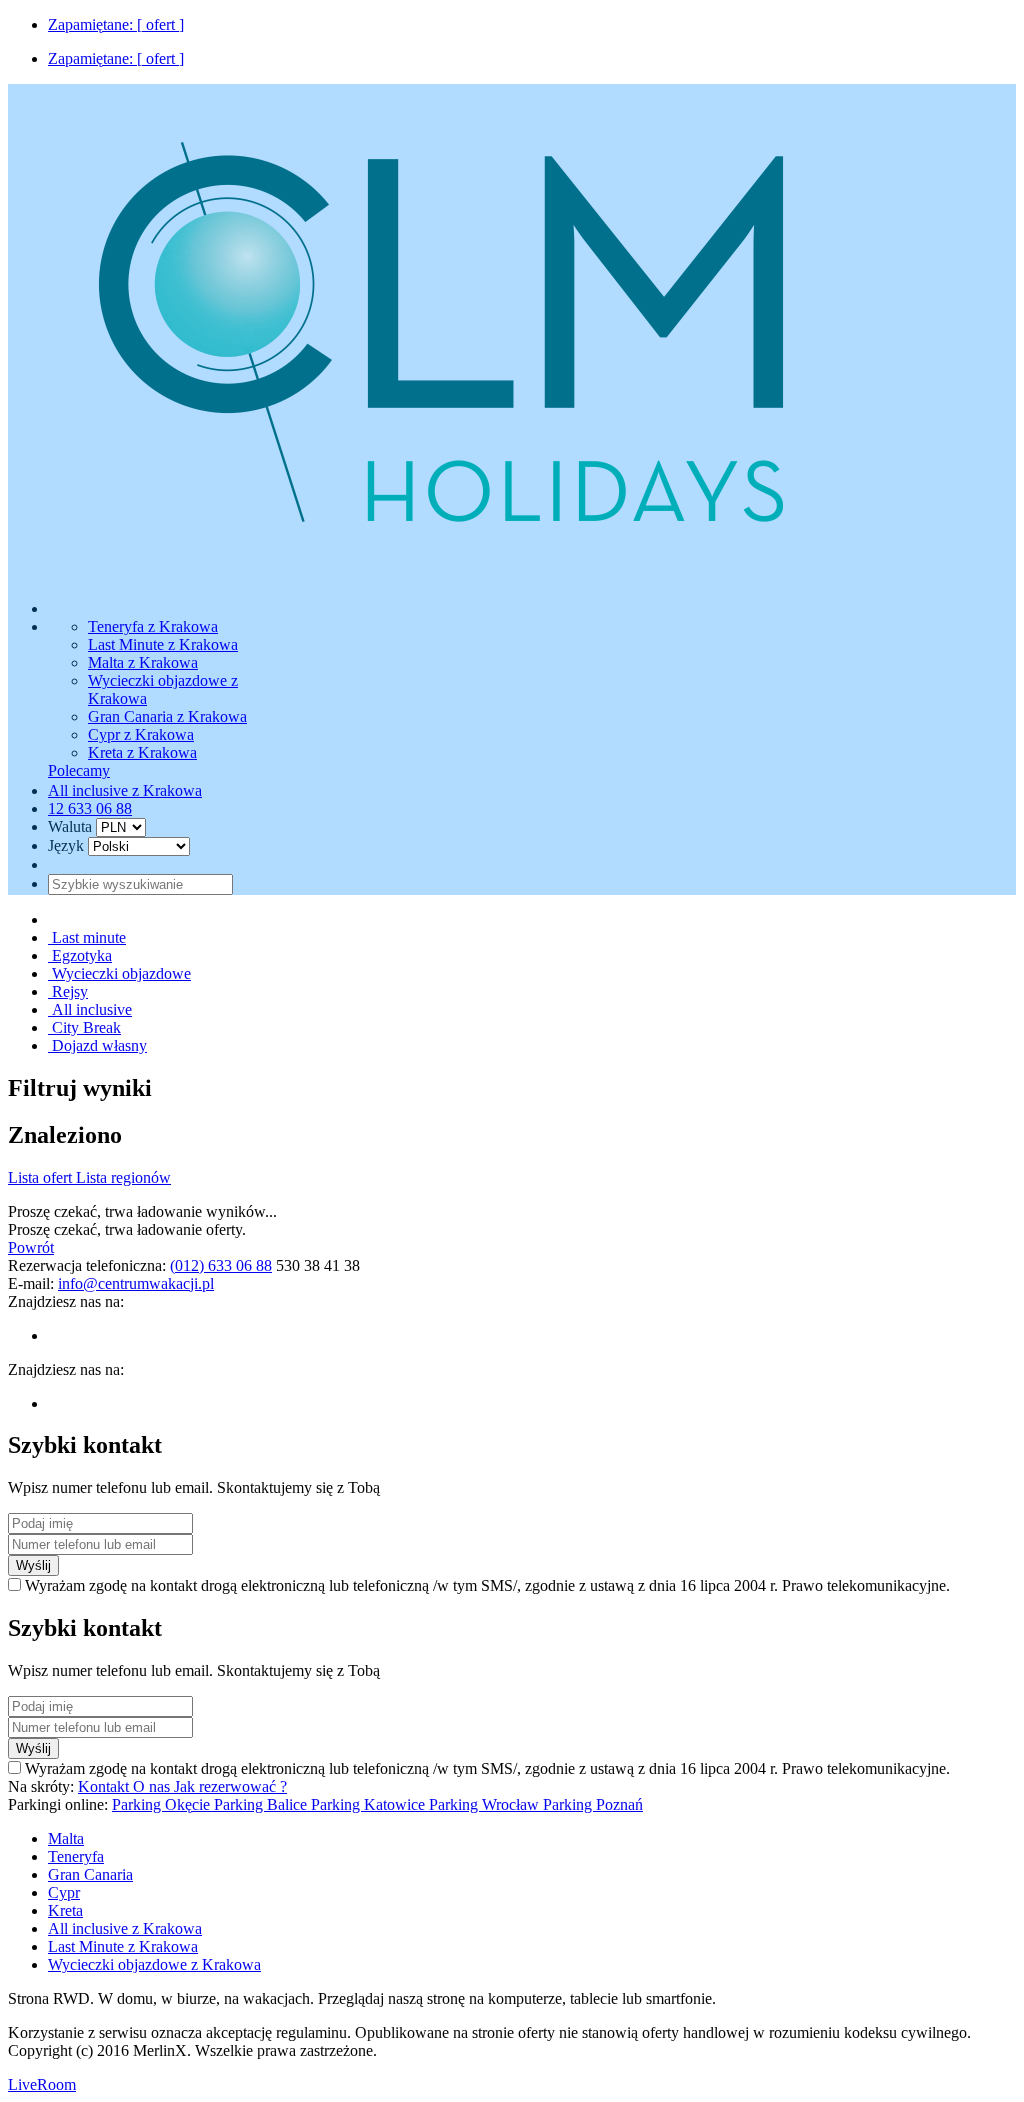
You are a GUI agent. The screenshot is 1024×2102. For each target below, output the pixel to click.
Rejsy (68, 991)
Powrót (31, 1247)
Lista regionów (123, 1177)
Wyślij (33, 1565)
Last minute (87, 937)
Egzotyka (80, 955)
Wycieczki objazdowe (119, 973)
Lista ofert (42, 1177)
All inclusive (90, 1009)
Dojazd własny (97, 1045)
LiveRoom (42, 2084)
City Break (84, 1027)
